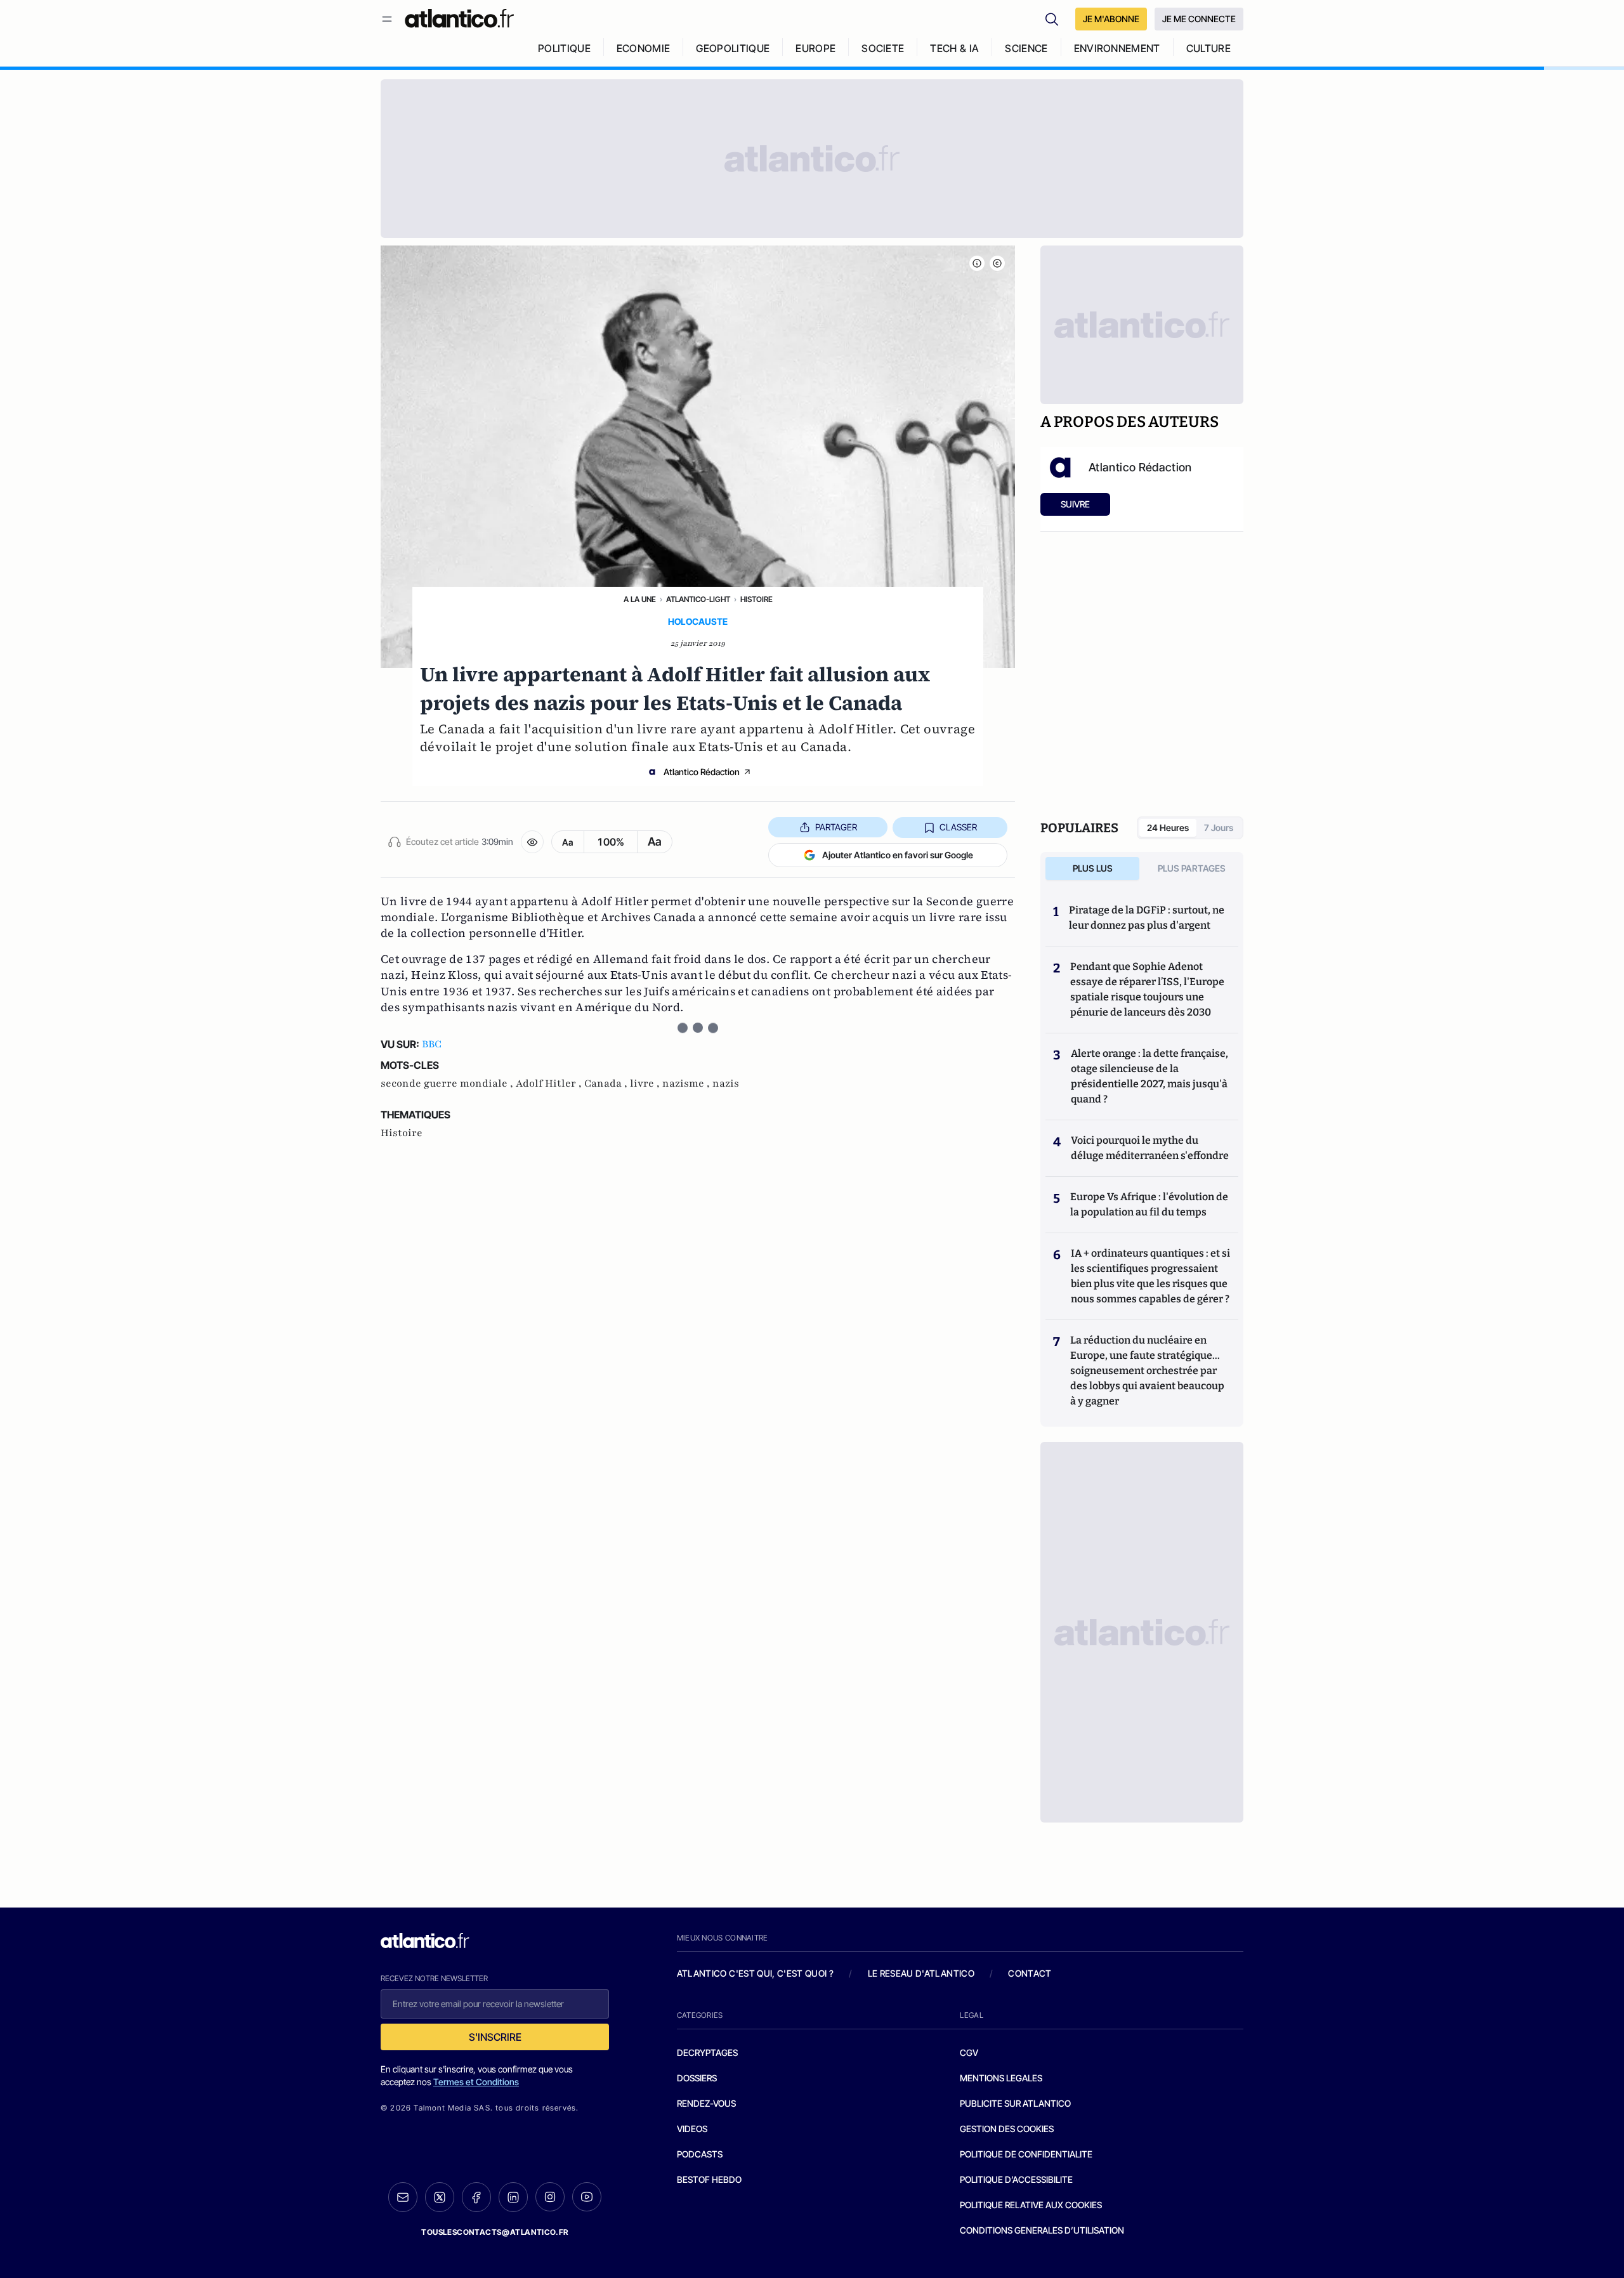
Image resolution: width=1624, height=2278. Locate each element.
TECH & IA (954, 48)
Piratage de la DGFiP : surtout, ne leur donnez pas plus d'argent (1147, 918)
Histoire (756, 599)
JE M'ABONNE (1111, 19)
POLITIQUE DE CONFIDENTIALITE (1026, 2154)
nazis (726, 1083)
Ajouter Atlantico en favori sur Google (898, 855)
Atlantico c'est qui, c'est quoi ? (756, 1973)
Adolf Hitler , (550, 1083)
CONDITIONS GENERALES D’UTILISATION (1042, 2230)
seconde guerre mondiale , (448, 1083)
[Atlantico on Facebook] (476, 2197)
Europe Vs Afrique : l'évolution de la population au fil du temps (1149, 1204)
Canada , (607, 1083)
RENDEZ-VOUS (706, 2103)
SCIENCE (1026, 48)
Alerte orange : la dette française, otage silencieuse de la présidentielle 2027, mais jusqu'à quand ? (1149, 1076)
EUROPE (815, 48)
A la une (640, 599)
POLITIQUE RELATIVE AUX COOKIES (1031, 2205)
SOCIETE (883, 48)
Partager (836, 827)
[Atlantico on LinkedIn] (513, 2197)
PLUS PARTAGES (1192, 868)
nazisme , (687, 1083)
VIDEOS (692, 2129)
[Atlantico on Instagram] (550, 2197)
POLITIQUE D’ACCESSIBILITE (1016, 2179)
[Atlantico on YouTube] (587, 2197)
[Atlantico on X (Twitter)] (440, 2197)
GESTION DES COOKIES (1007, 2129)
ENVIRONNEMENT (1117, 48)
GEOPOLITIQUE (733, 48)
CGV (969, 2052)
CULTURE (1208, 48)
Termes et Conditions (476, 2082)
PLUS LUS (1093, 868)
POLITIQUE (564, 48)
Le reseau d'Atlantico (921, 1973)
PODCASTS (700, 2154)
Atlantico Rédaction (702, 772)
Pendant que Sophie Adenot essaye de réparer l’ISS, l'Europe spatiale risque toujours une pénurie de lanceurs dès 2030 (1147, 989)
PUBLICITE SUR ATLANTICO (1015, 2103)
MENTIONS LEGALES (1001, 2078)
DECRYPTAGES (707, 2052)
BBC (432, 1044)
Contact (1030, 1973)
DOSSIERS (697, 2078)
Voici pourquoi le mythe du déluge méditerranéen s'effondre (1151, 1148)
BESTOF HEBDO (709, 2179)
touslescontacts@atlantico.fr (495, 2232)
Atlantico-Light (698, 599)
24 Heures (1168, 828)
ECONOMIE (644, 48)
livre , (646, 1083)
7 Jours (1219, 828)
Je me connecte (1199, 19)
